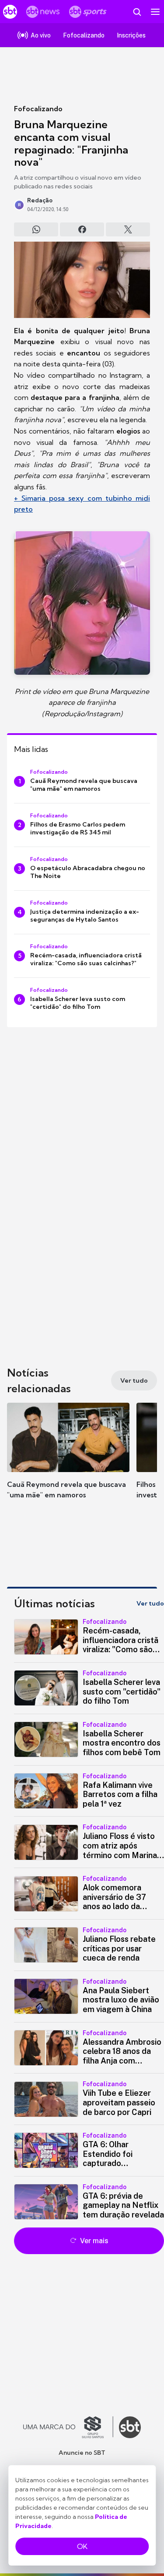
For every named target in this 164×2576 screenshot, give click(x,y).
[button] (68, 1459)
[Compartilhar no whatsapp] (36, 229)
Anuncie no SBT (82, 2453)
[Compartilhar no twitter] (128, 229)
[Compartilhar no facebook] (82, 229)
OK (82, 2546)
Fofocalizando (38, 109)
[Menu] (155, 12)
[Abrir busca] (137, 12)
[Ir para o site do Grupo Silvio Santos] (68, 2427)
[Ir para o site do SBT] (130, 2427)
